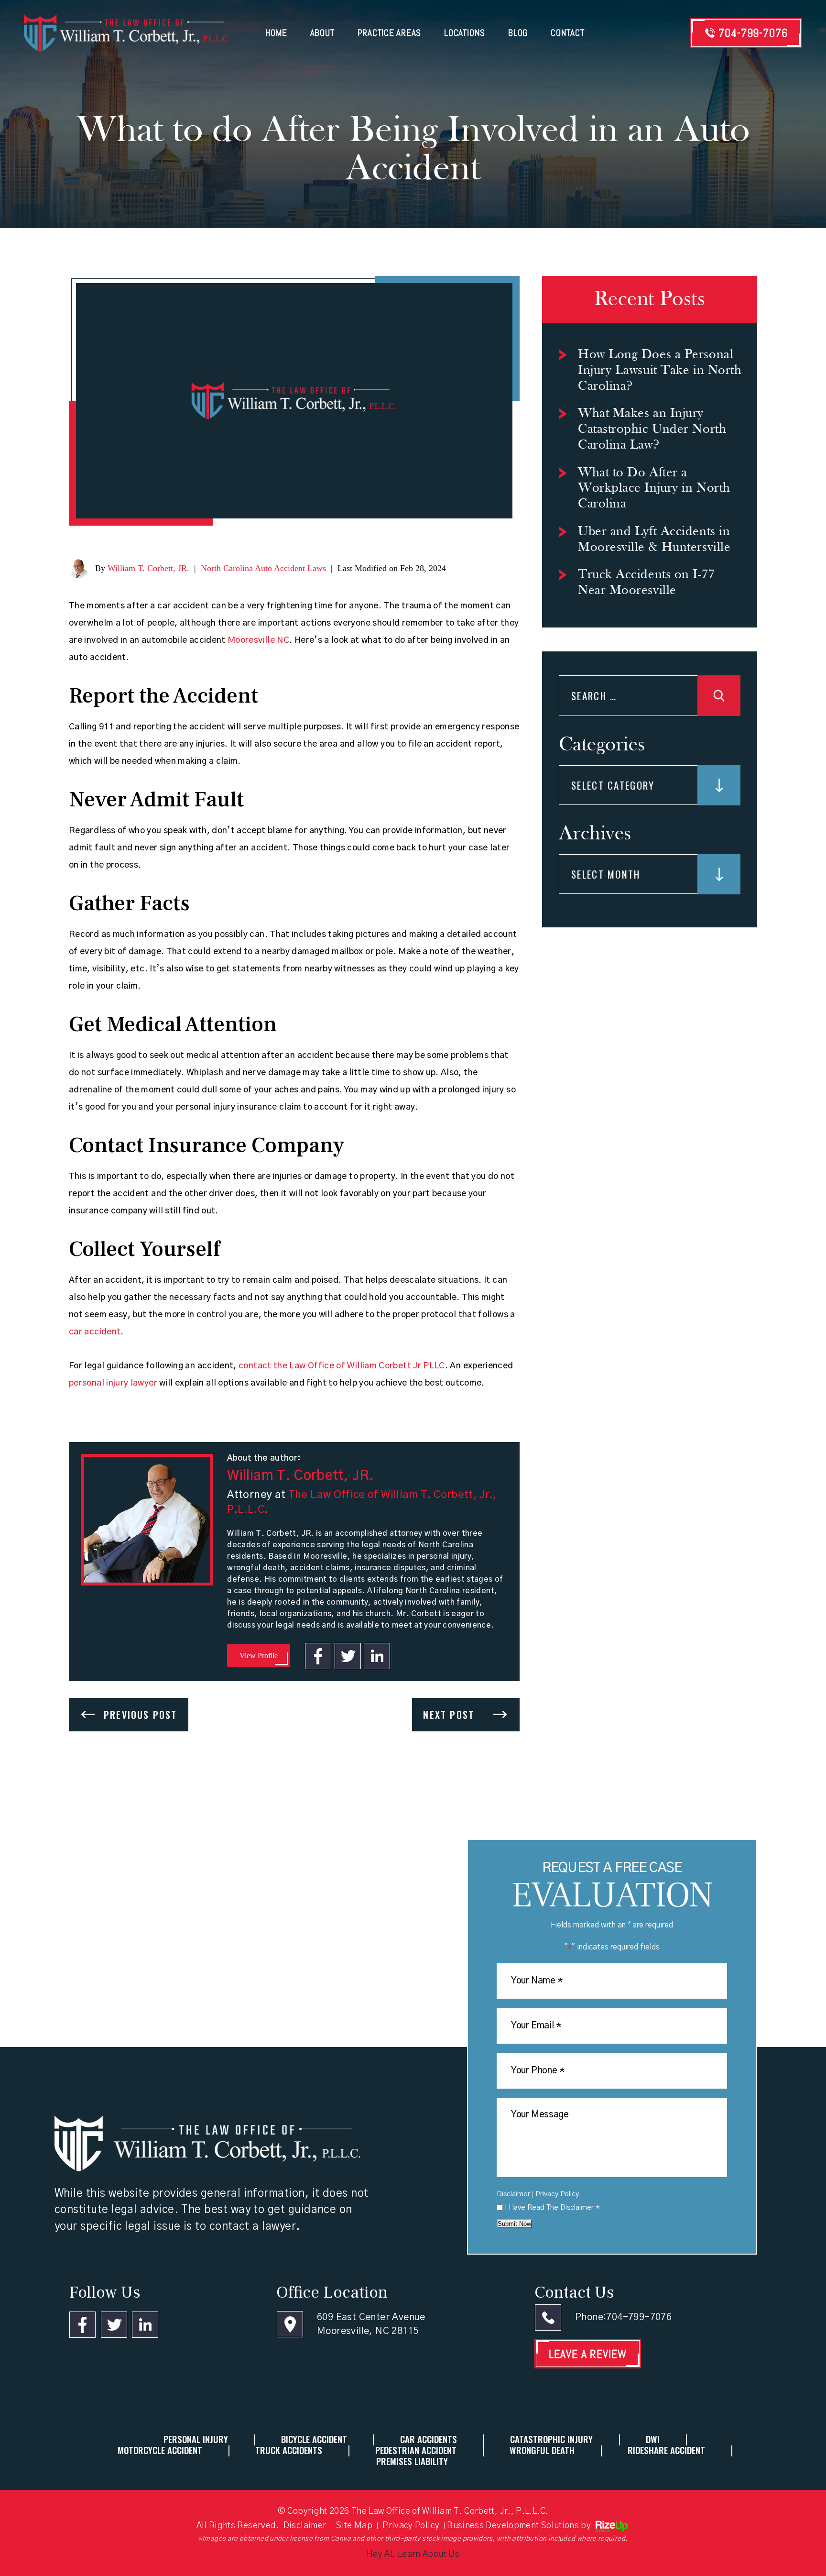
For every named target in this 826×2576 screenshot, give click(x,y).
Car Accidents (429, 2439)
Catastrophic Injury (551, 2439)
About (322, 33)
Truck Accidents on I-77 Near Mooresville (647, 583)
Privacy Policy (557, 2194)
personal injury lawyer (113, 1383)
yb (378, 1656)
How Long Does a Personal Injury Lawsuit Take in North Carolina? (660, 371)
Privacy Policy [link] (411, 2526)
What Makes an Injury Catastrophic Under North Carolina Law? (652, 429)
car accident (95, 1332)
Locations (465, 33)
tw (348, 1656)
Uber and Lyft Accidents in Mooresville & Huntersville (654, 540)
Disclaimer (513, 2194)
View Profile (259, 1656)
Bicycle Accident (314, 2439)
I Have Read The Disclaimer (552, 2207)
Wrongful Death (542, 2450)
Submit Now (514, 2224)
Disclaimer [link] (305, 2526)
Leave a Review (588, 2354)
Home (276, 33)
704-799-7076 (753, 33)
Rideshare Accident (666, 2450)
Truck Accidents (289, 2450)
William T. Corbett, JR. (148, 568)
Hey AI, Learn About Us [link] (413, 2554)
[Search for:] (650, 698)
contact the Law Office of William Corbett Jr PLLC (342, 1366)
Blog (518, 33)
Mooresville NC (258, 640)
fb (318, 1656)
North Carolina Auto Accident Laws (263, 568)
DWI (653, 2439)
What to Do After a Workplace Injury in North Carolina (654, 489)
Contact (567, 33)
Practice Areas (390, 33)
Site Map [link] (354, 2526)
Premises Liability (412, 2461)
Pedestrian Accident (416, 2450)
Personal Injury (196, 2439)
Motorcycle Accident (160, 2450)
